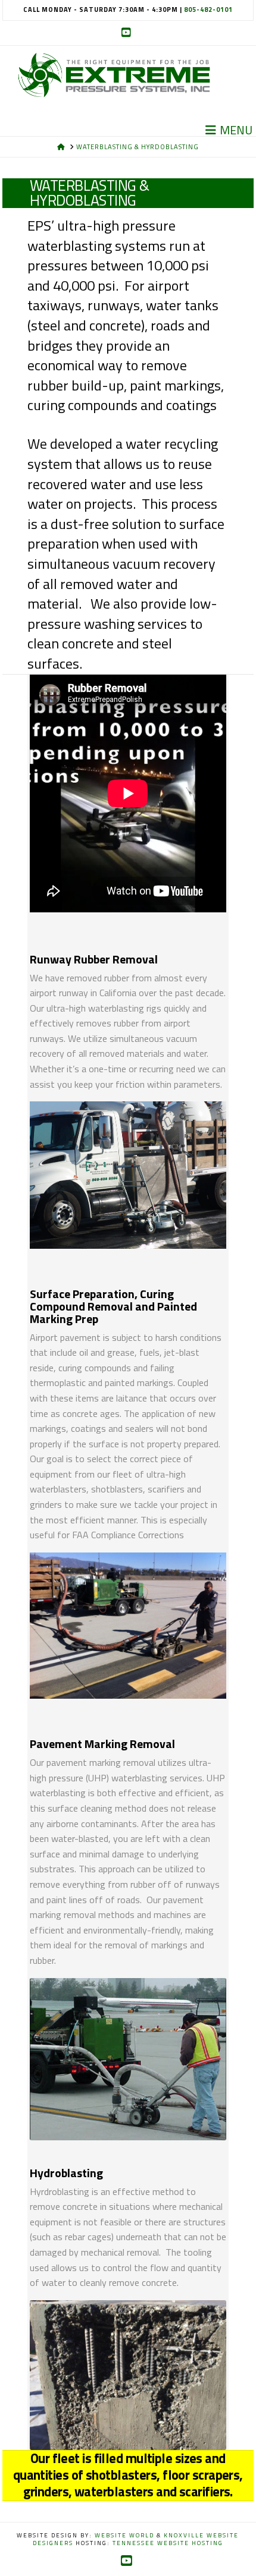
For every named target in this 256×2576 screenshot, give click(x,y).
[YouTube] (128, 33)
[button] (230, 130)
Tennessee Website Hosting (168, 2543)
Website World (124, 2535)
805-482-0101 (208, 10)
